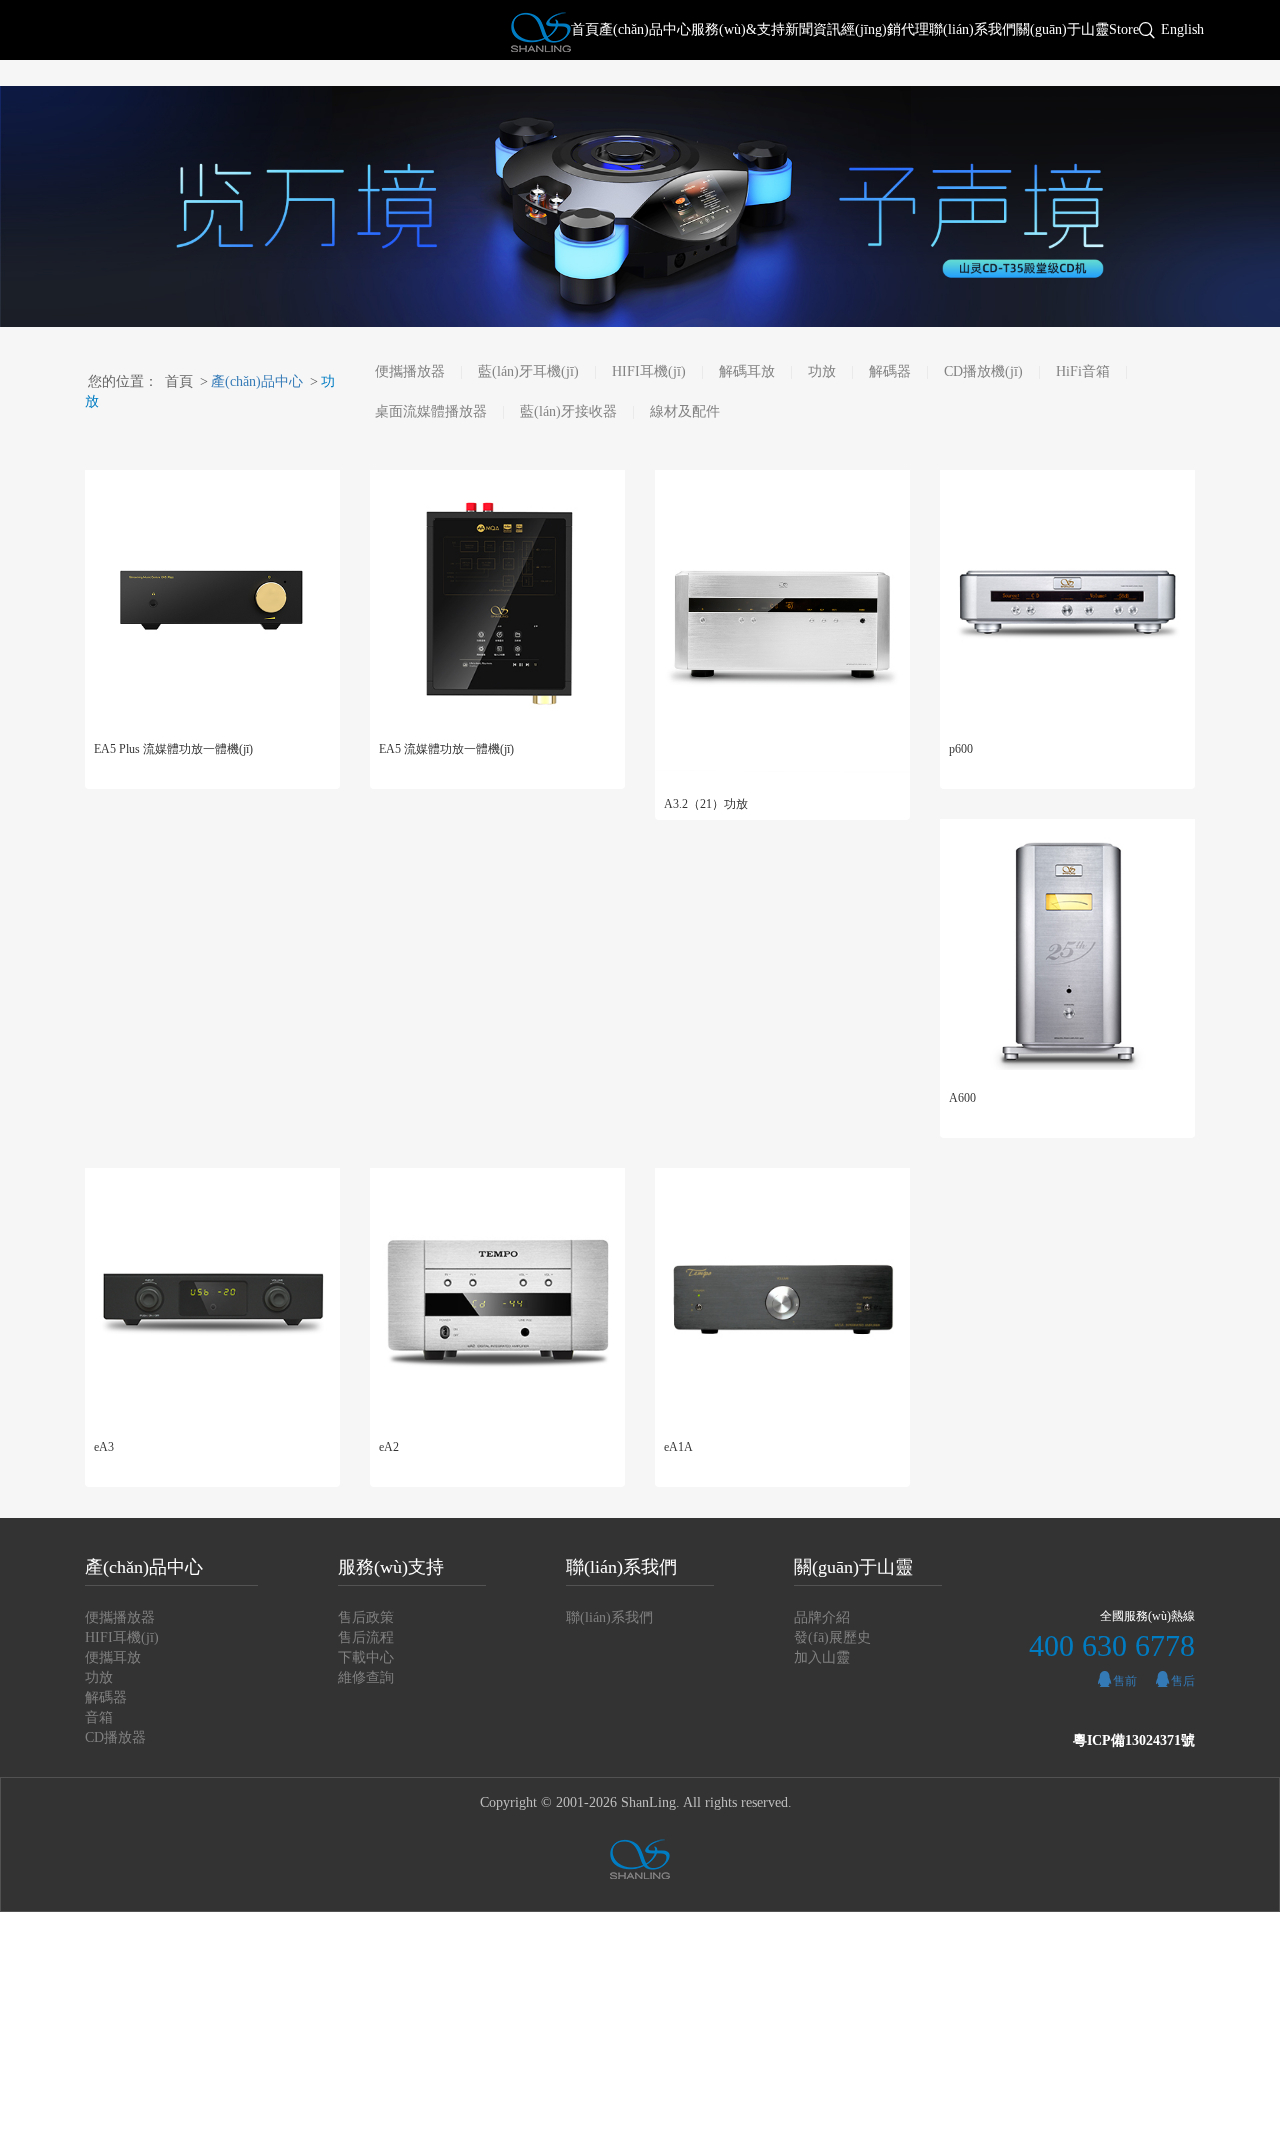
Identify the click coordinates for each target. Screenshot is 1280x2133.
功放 (822, 371)
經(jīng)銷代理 (885, 29)
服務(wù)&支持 (738, 29)
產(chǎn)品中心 (645, 29)
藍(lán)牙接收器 (568, 411)
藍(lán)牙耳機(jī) (528, 371)
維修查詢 (366, 1677)
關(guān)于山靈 (1062, 29)
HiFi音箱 (1083, 371)
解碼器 (890, 371)
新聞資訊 (813, 29)
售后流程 (366, 1637)
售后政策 (366, 1617)
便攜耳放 (113, 1657)
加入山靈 (822, 1657)
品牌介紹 (822, 1617)
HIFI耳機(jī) (649, 371)
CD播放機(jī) (983, 371)
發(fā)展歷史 (832, 1637)
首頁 (585, 29)
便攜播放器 (410, 371)
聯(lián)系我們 (972, 29)
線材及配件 (685, 411)
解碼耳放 (747, 371)
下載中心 (366, 1657)
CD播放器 (115, 1737)
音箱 (99, 1717)
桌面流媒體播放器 (431, 411)
